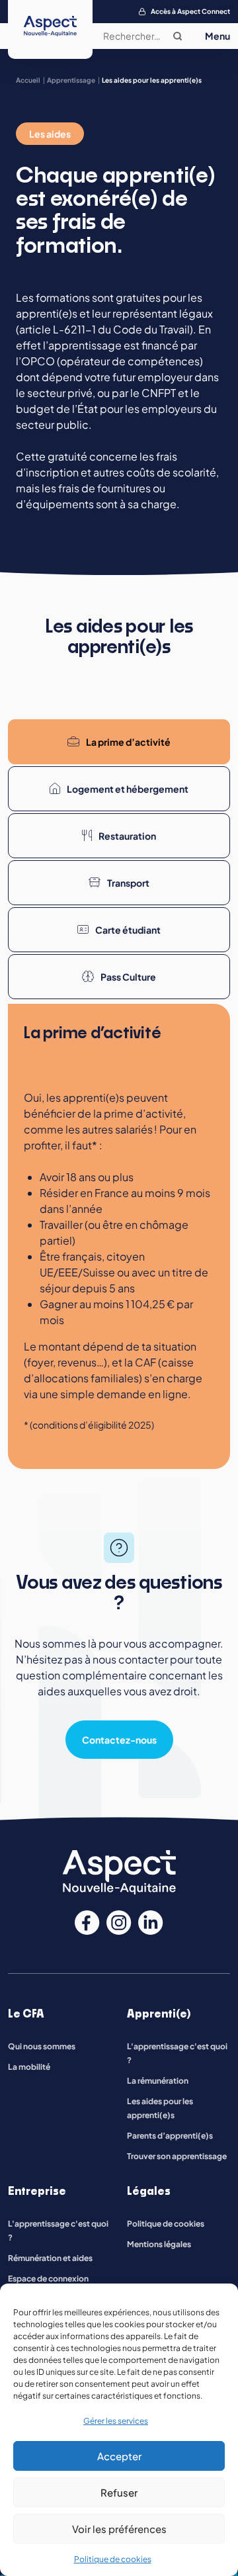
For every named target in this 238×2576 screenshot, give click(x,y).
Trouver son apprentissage (177, 2156)
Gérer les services (116, 2421)
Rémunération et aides (50, 2258)
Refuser (119, 2492)
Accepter (119, 2456)
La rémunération (158, 2081)
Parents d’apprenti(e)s (170, 2136)
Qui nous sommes (42, 2046)
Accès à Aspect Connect (190, 11)
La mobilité (29, 2067)
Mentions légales (159, 2244)
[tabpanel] (119, 1236)
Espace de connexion (48, 2279)
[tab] (119, 742)
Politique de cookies (113, 2559)
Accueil (28, 80)
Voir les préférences (119, 2529)
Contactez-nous (119, 1740)
